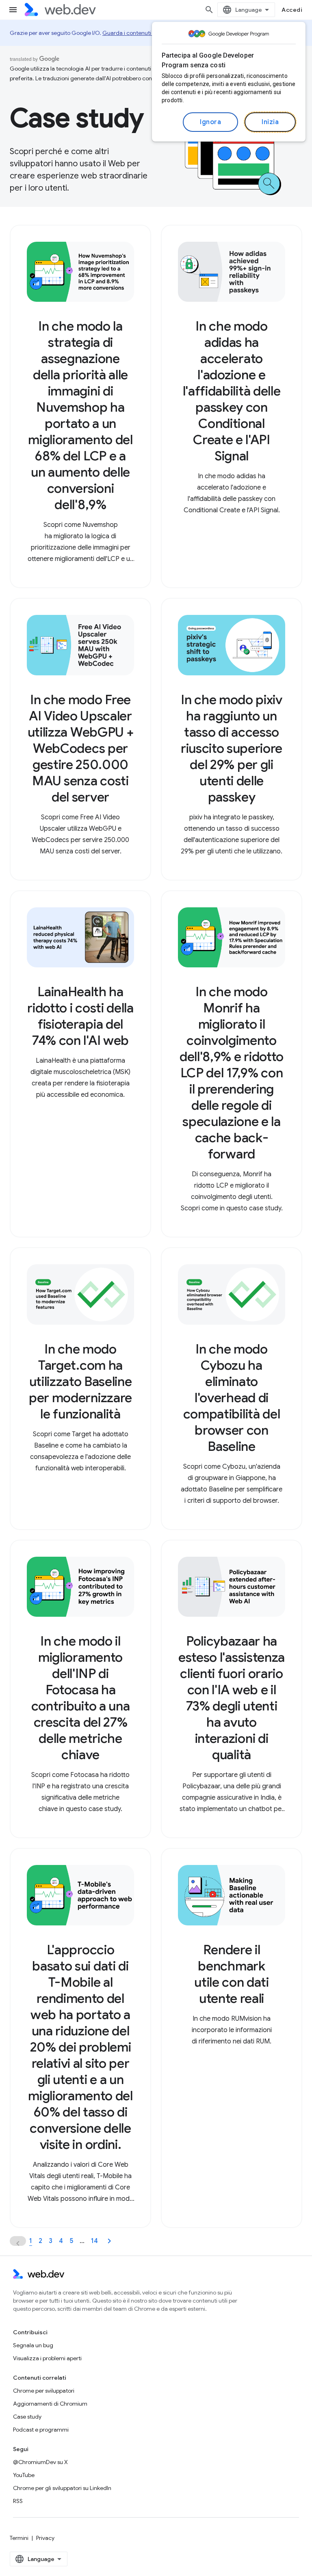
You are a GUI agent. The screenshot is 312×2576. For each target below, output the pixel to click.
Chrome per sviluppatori (44, 2391)
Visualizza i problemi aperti (47, 2358)
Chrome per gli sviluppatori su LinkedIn (62, 2488)
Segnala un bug (33, 2345)
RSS (18, 2501)
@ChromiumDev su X (40, 2462)
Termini (19, 2538)
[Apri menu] (13, 10)
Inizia (270, 122)
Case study (27, 2417)
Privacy (45, 2538)
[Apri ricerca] (209, 10)
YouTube (24, 2475)
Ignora (210, 122)
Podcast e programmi (41, 2430)
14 (94, 2241)
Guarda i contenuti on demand (142, 33)
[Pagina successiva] (109, 2241)
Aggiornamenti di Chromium (50, 2404)
